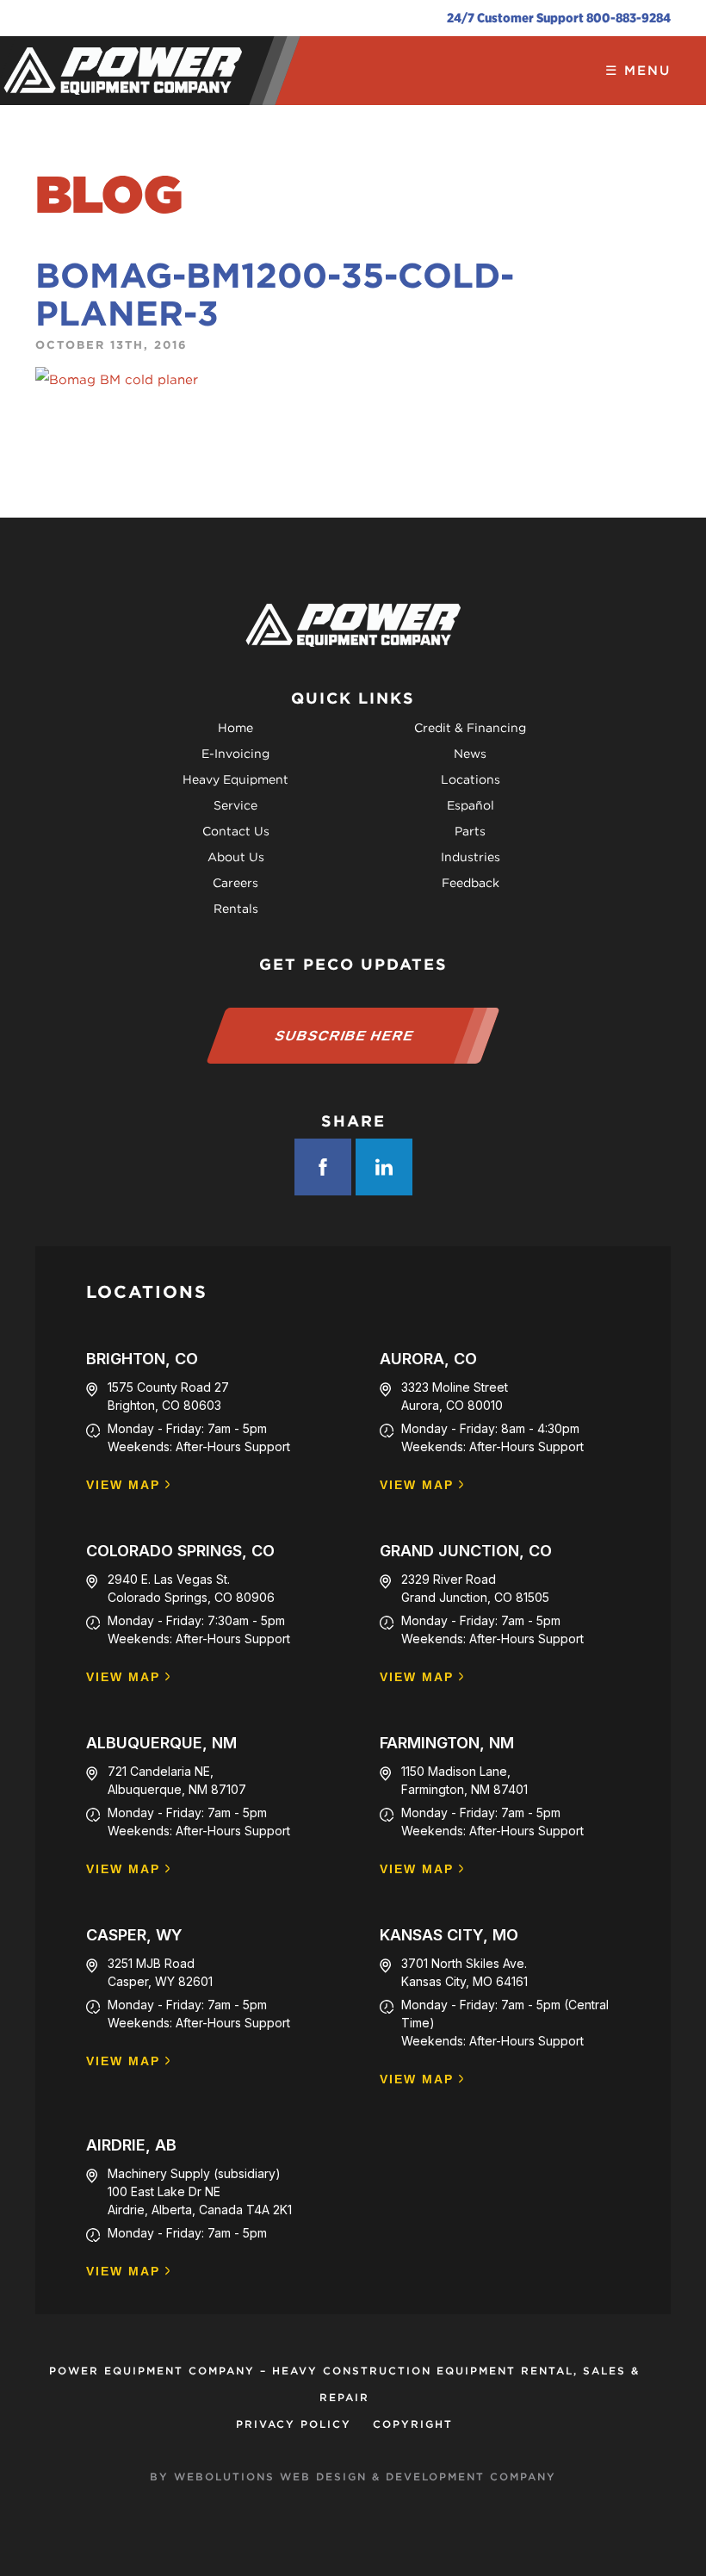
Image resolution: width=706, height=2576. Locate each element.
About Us (236, 857)
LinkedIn (384, 1167)
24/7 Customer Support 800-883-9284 (559, 18)
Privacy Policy (294, 2424)
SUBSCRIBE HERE (345, 1036)
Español (471, 805)
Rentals (236, 909)
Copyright (413, 2424)
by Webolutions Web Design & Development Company (353, 2477)
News (470, 754)
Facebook (323, 1167)
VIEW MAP (123, 1485)
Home (235, 728)
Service (235, 805)
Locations (471, 779)
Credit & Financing (470, 728)
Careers (235, 883)
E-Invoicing (235, 754)
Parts (470, 831)
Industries (471, 857)
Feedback (471, 883)
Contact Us (236, 831)
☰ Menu (638, 71)
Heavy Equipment (235, 779)
